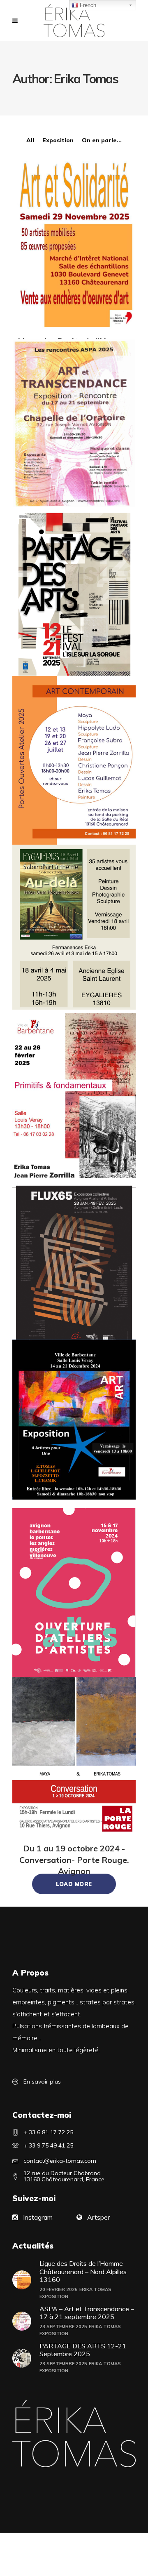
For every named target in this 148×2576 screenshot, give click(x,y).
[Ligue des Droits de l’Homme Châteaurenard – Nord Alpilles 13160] (74, 244)
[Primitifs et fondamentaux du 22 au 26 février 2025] (74, 1096)
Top (141, 2569)
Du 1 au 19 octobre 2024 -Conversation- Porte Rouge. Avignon (74, 1860)
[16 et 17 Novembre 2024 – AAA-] (74, 1599)
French (87, 5)
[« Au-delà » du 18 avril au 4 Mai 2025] (74, 927)
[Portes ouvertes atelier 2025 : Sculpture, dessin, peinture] (74, 761)
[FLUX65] (74, 1267)
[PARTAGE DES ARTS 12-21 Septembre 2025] (74, 594)
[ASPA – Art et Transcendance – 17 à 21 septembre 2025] (74, 426)
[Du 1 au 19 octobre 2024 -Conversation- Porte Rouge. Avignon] (74, 1757)
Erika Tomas (95, 2289)
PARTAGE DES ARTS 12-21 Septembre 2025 (83, 2350)
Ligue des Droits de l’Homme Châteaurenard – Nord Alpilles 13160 (83, 2271)
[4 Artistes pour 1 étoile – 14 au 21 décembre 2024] (74, 1420)
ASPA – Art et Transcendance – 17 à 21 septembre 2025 (87, 2313)
